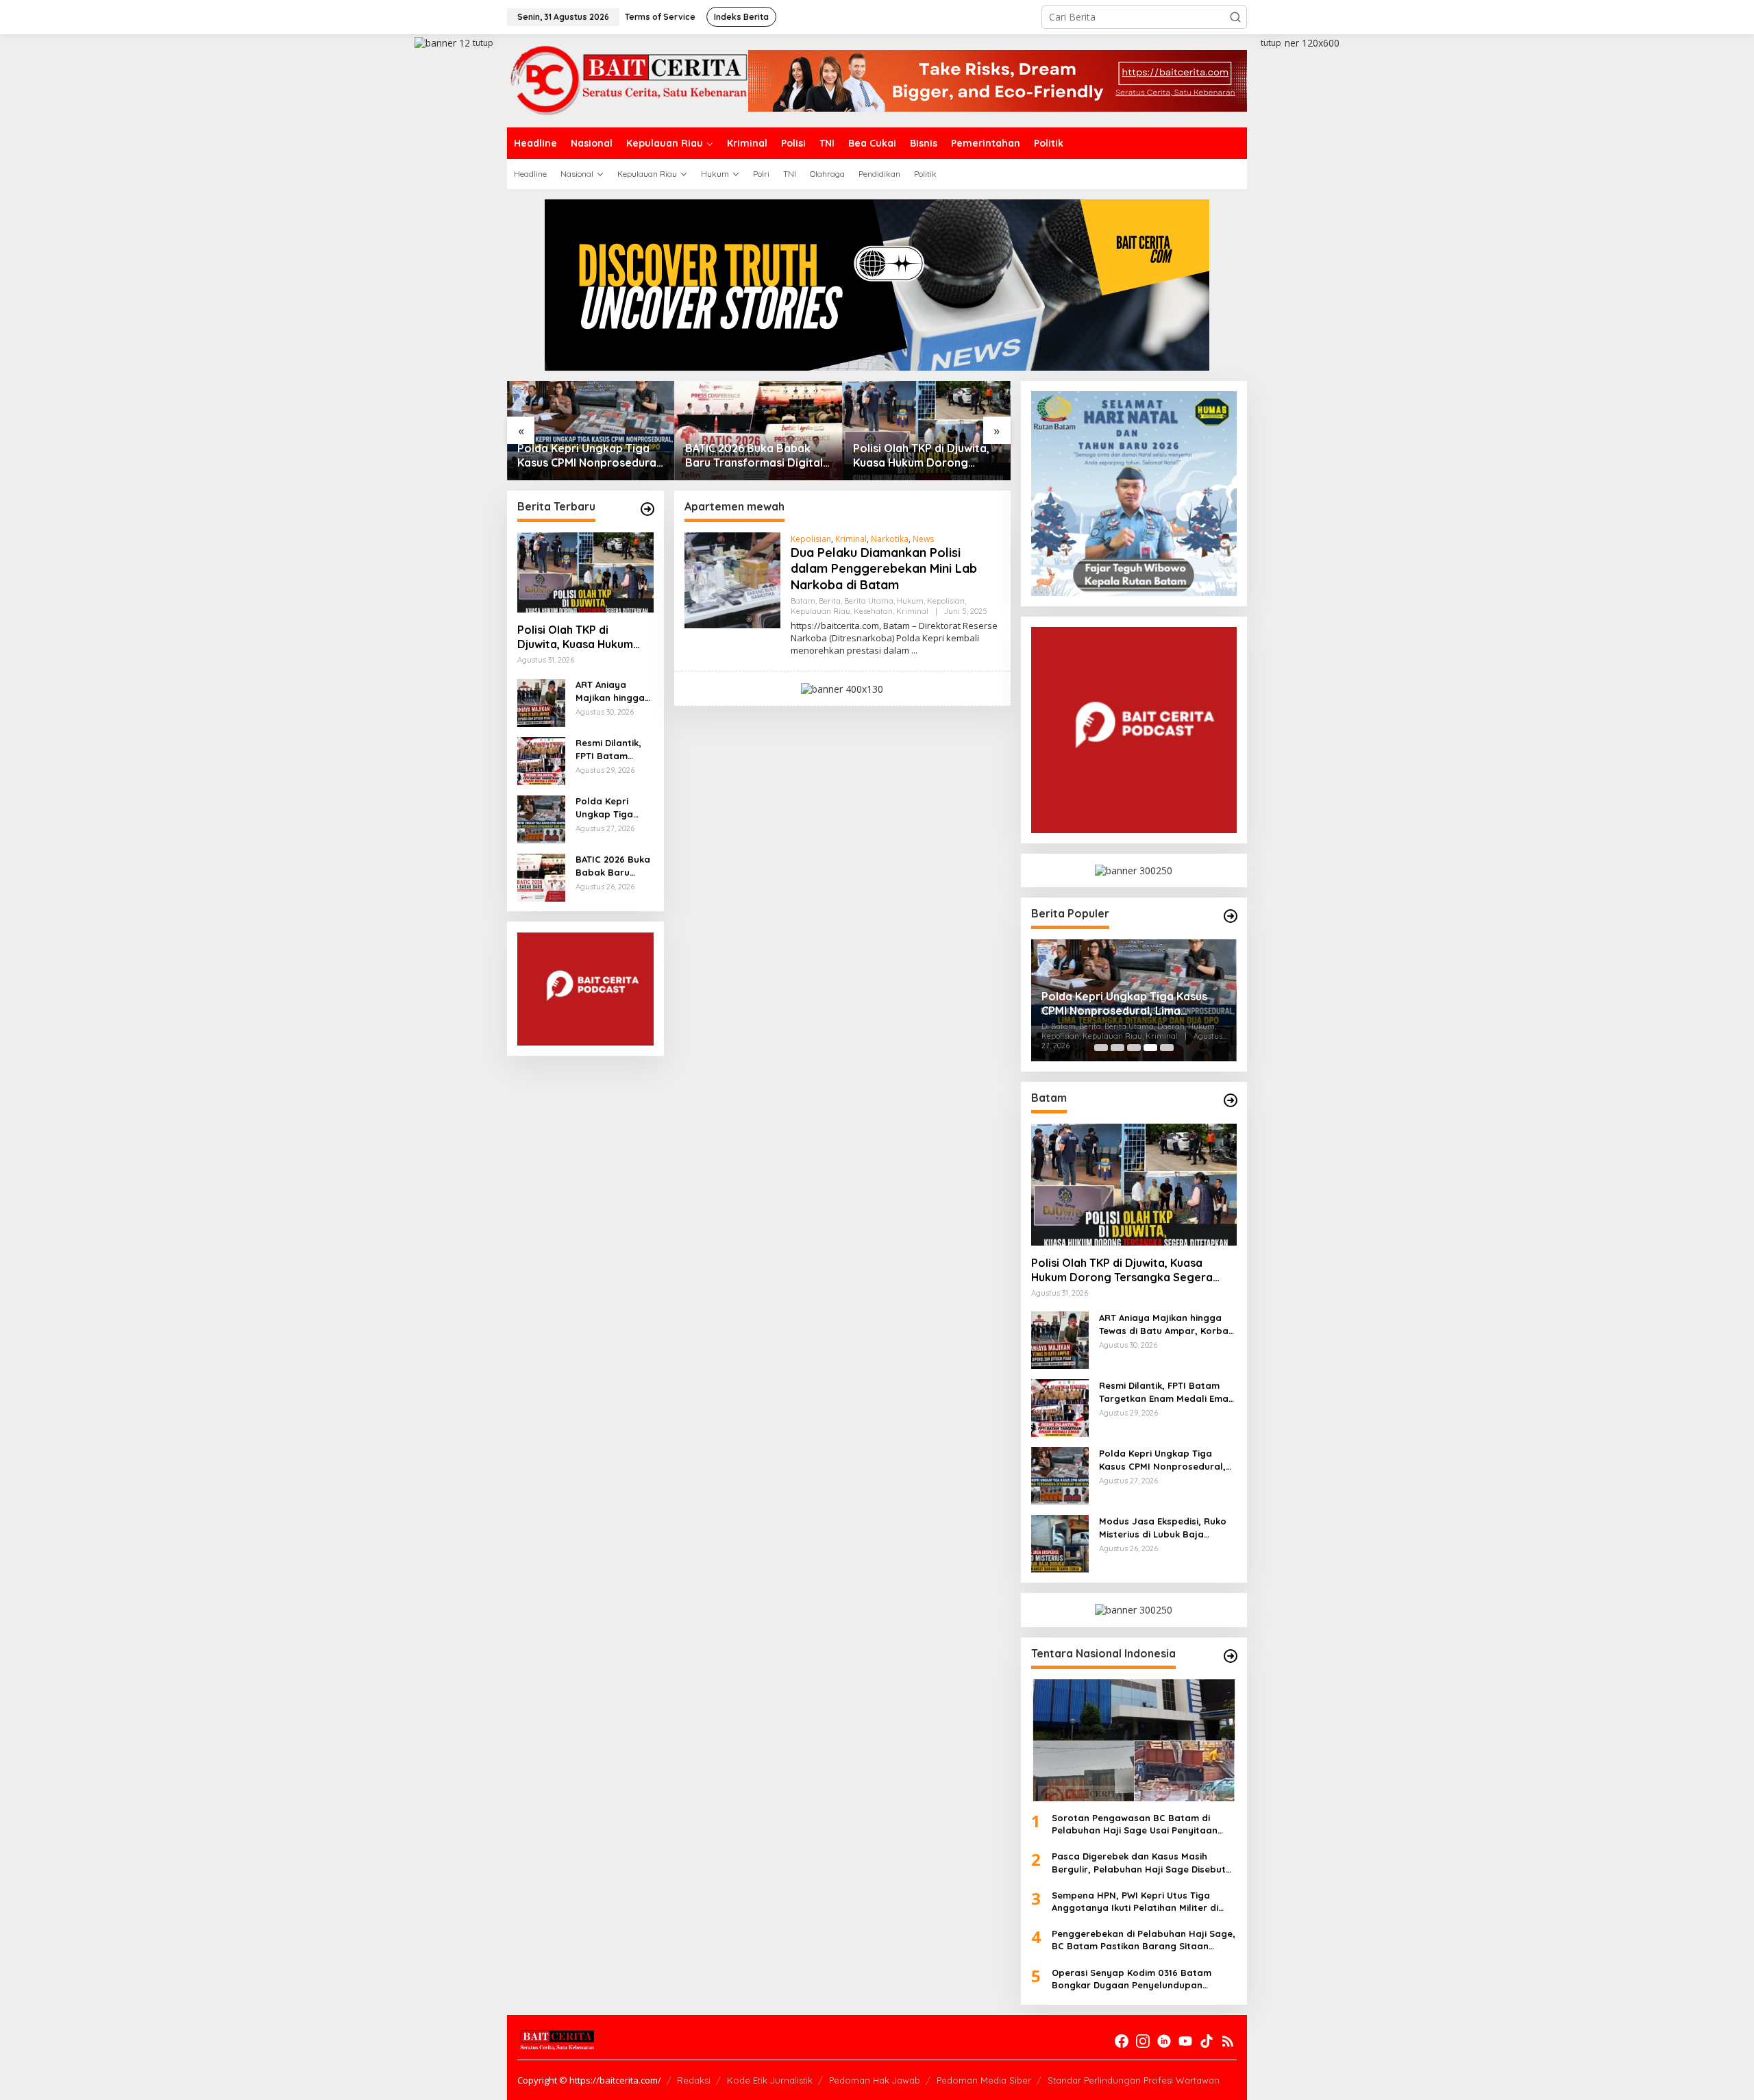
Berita (830, 601)
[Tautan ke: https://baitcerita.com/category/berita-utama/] (1231, 916)
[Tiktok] (1207, 2041)
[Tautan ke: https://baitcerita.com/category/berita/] (647, 509)
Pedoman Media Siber (984, 2080)
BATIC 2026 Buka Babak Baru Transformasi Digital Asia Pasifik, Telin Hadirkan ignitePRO (755, 456)
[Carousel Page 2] (1117, 1048)
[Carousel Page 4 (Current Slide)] (1150, 1048)
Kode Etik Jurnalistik (770, 2080)
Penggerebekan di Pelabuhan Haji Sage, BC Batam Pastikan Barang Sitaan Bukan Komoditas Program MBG (1144, 1940)
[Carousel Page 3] (1134, 1048)
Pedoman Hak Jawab (875, 2080)
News (923, 539)
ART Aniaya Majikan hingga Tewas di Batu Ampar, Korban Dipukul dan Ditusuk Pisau (610, 692)
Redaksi (694, 2080)
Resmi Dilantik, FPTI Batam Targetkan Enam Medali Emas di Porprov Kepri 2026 (613, 750)
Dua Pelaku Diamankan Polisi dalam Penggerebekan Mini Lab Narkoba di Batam (884, 569)
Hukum (910, 601)
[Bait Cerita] (628, 80)
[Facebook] (1122, 2041)
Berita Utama (869, 601)
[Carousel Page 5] (1167, 1048)
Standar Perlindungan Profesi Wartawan (1134, 2080)
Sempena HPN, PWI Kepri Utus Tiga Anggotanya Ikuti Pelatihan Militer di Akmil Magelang (1135, 1902)
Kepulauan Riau (820, 611)
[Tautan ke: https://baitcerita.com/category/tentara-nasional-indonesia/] (1231, 1656)
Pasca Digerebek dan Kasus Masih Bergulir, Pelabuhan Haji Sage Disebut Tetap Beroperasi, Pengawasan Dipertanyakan (1139, 1863)
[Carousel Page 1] (1101, 1048)
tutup (483, 43)
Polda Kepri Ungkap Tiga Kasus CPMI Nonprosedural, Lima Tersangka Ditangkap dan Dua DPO (590, 456)
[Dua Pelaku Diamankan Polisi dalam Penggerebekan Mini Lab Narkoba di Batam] (914, 651)
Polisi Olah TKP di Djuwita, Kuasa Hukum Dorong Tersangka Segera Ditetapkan (921, 456)
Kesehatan (873, 611)
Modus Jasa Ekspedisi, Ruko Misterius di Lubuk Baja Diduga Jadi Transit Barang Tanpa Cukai (1163, 1528)
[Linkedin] (1164, 2041)
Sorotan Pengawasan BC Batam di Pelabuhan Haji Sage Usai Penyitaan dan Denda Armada (1135, 1824)
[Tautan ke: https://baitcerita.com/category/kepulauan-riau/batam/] (1231, 1100)
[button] (1235, 17)
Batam (803, 601)
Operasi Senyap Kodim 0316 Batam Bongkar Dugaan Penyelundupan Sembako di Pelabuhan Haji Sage (1132, 1979)
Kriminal (851, 539)
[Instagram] (1143, 2041)
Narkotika (890, 539)
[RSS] (1228, 2041)
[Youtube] (1185, 2041)
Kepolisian (811, 539)
